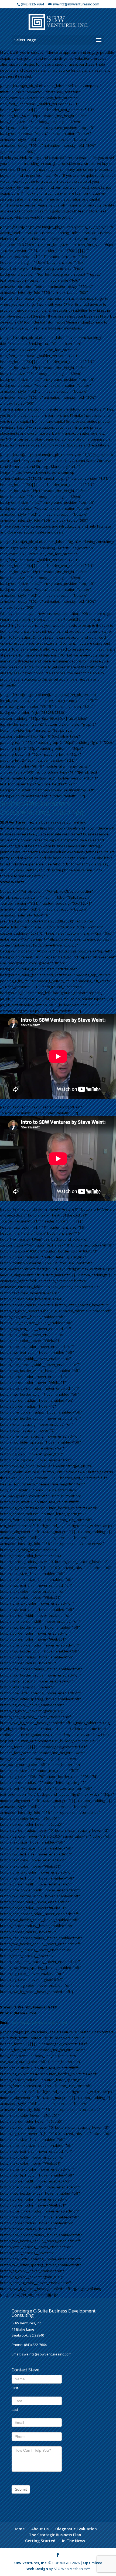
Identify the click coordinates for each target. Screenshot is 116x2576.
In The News (74, 2541)
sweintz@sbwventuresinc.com (39, 2022)
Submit (21, 2489)
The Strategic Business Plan (55, 2535)
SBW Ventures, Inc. (30, 2563)
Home (19, 2529)
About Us (40, 2529)
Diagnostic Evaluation (76, 2529)
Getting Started (40, 2541)
